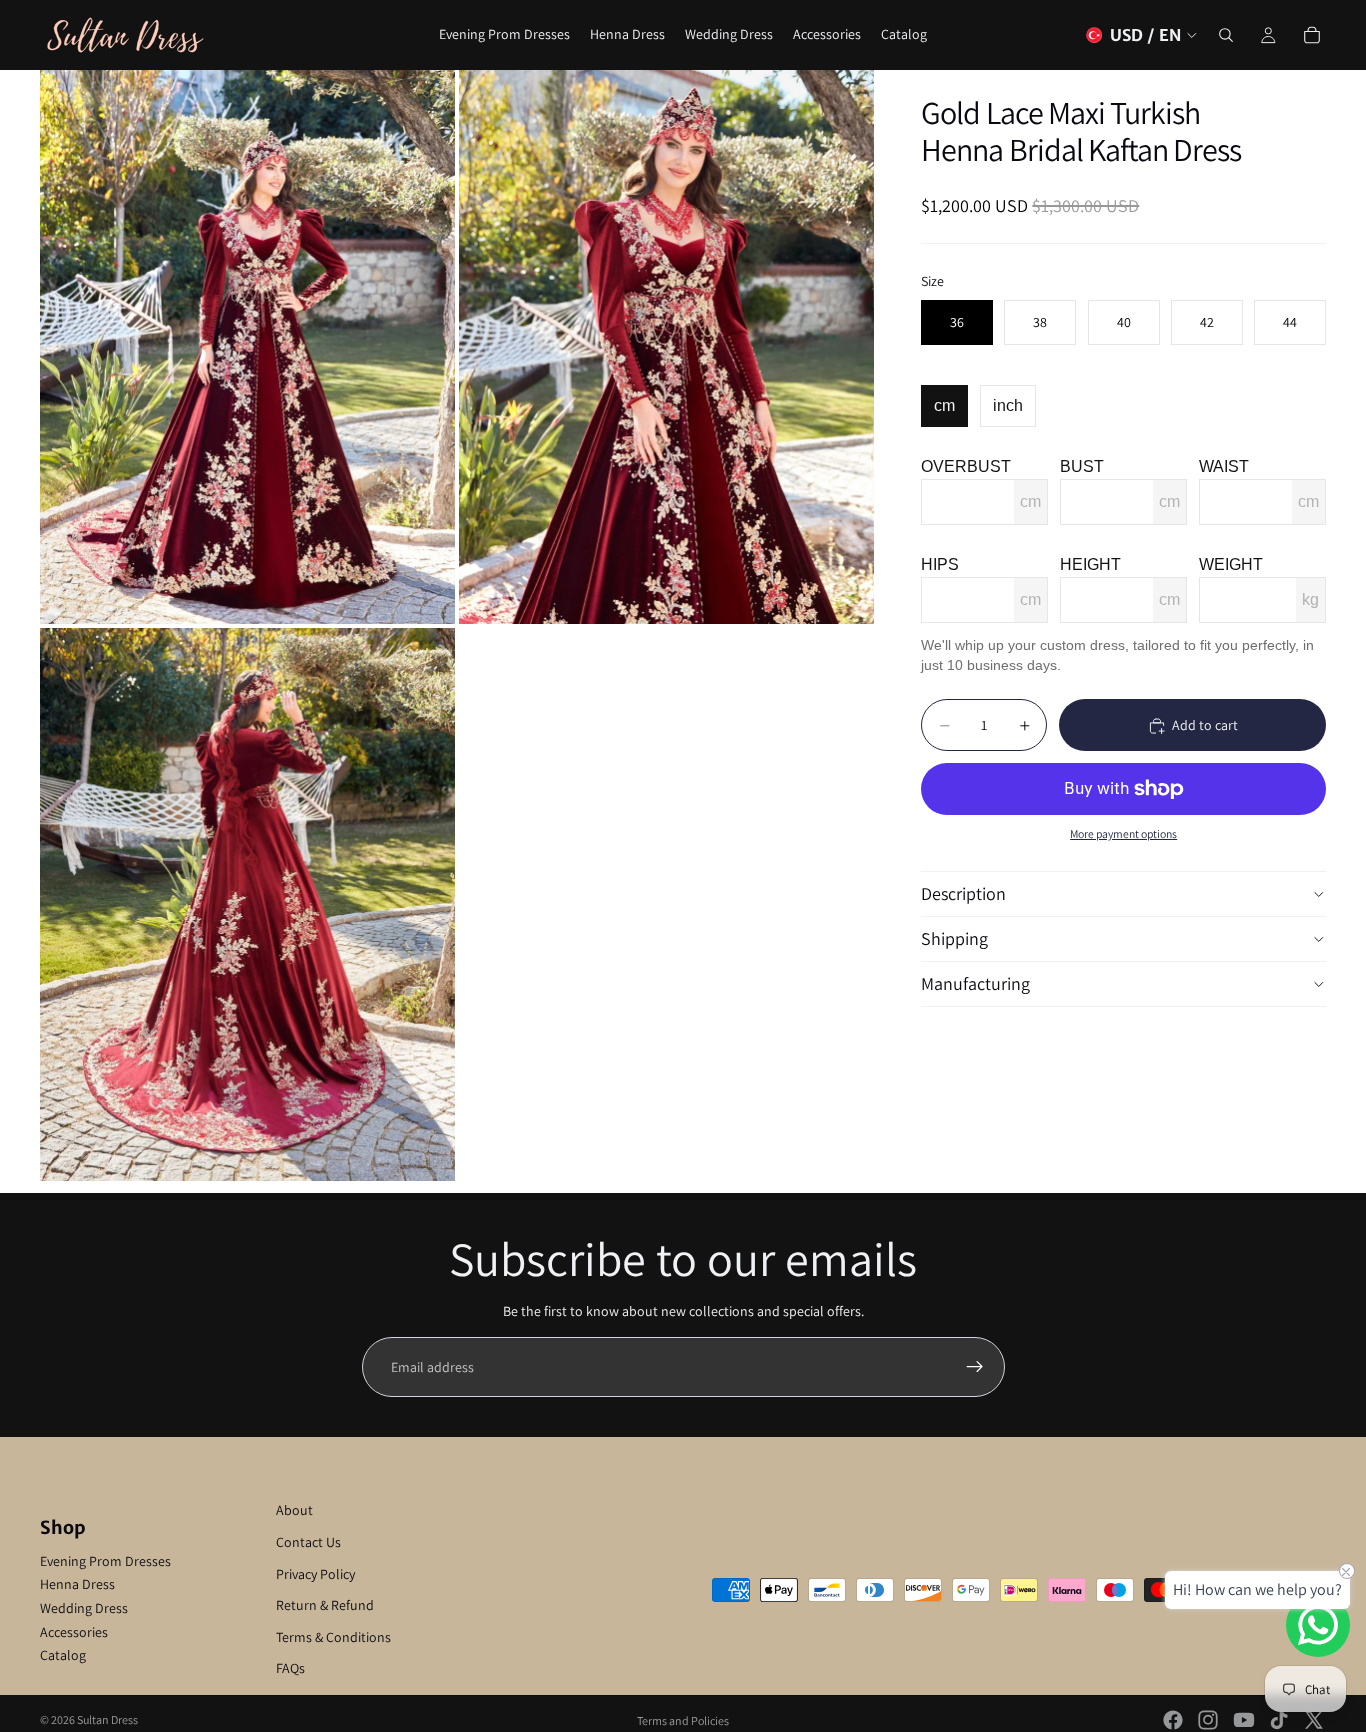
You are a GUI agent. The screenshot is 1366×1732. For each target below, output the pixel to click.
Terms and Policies (683, 1720)
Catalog (63, 1655)
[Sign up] (975, 1367)
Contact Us (308, 1542)
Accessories (74, 1632)
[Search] (1226, 35)
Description (963, 893)
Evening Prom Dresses (105, 1561)
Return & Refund (325, 1605)
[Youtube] (1244, 1720)
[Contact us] (1318, 1625)
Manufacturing (975, 983)
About (294, 1510)
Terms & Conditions (333, 1637)
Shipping (954, 938)
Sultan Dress (107, 1719)
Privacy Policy (315, 1574)
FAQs (290, 1668)
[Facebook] (1173, 1720)
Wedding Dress (84, 1608)
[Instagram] (1208, 1720)
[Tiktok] (1279, 1720)
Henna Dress (77, 1584)
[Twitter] (1314, 1720)
